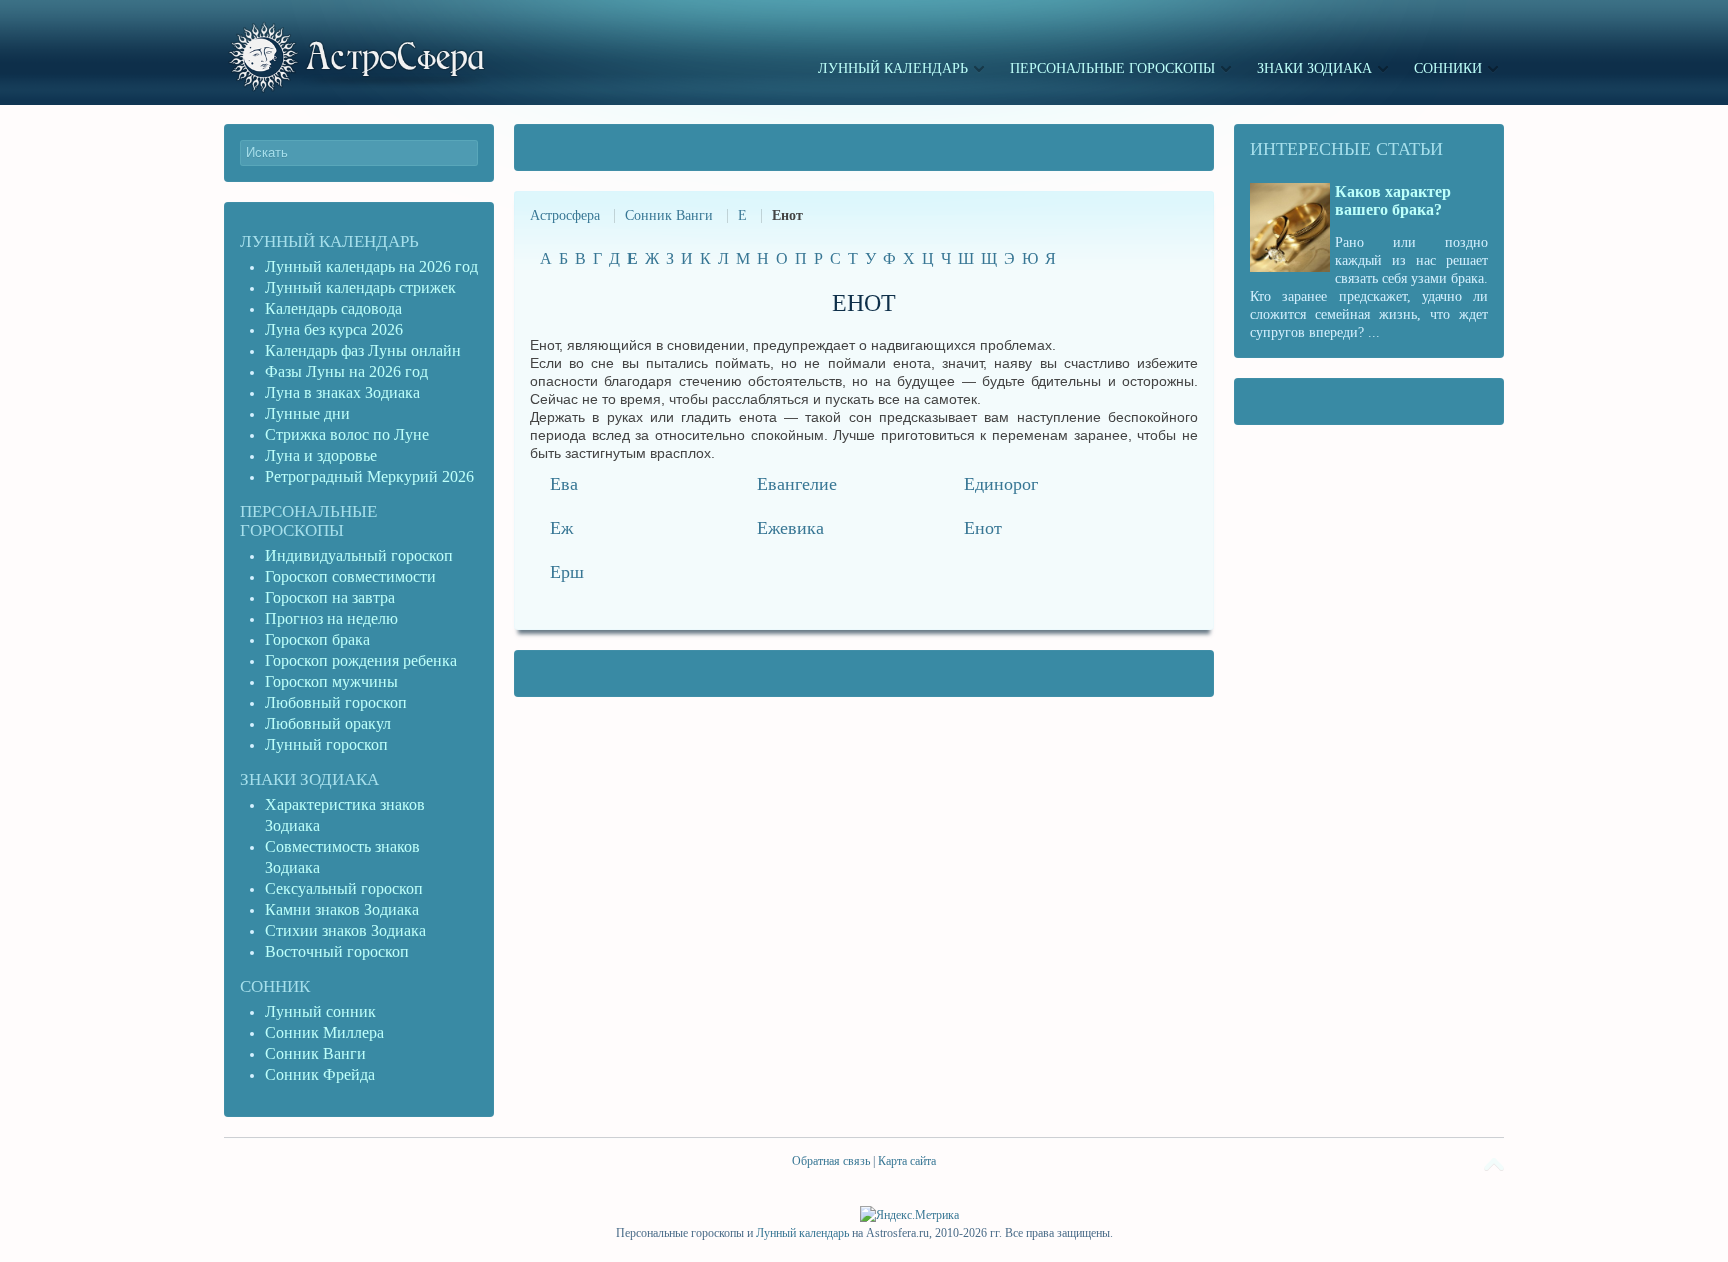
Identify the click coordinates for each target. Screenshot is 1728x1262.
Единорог (1001, 484)
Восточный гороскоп (337, 951)
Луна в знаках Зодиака (342, 392)
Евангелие (797, 484)
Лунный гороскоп (326, 744)
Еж (561, 528)
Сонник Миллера (324, 1032)
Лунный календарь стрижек (360, 287)
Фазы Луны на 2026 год (346, 371)
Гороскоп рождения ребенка (361, 660)
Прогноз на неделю (331, 618)
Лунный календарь (329, 241)
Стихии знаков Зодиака (345, 930)
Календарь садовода (333, 308)
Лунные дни (307, 413)
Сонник (275, 986)
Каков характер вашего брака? (1393, 200)
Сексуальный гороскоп (344, 888)
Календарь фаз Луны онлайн (363, 350)
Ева (564, 484)
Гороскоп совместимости (350, 576)
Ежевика (790, 528)
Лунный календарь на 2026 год (371, 266)
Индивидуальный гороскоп (359, 555)
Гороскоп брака (317, 639)
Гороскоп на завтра (330, 597)
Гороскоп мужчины (331, 681)
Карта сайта (907, 1161)
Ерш (567, 572)
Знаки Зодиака (309, 779)
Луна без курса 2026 (334, 329)
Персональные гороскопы (308, 521)
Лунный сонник (320, 1011)
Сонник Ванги (669, 215)
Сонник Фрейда (320, 1074)
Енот (983, 528)
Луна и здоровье (321, 455)
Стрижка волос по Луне (347, 434)
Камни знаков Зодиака (342, 909)
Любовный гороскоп (336, 702)
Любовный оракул (328, 723)
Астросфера (565, 215)
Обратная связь (831, 1161)
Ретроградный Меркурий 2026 (371, 476)
